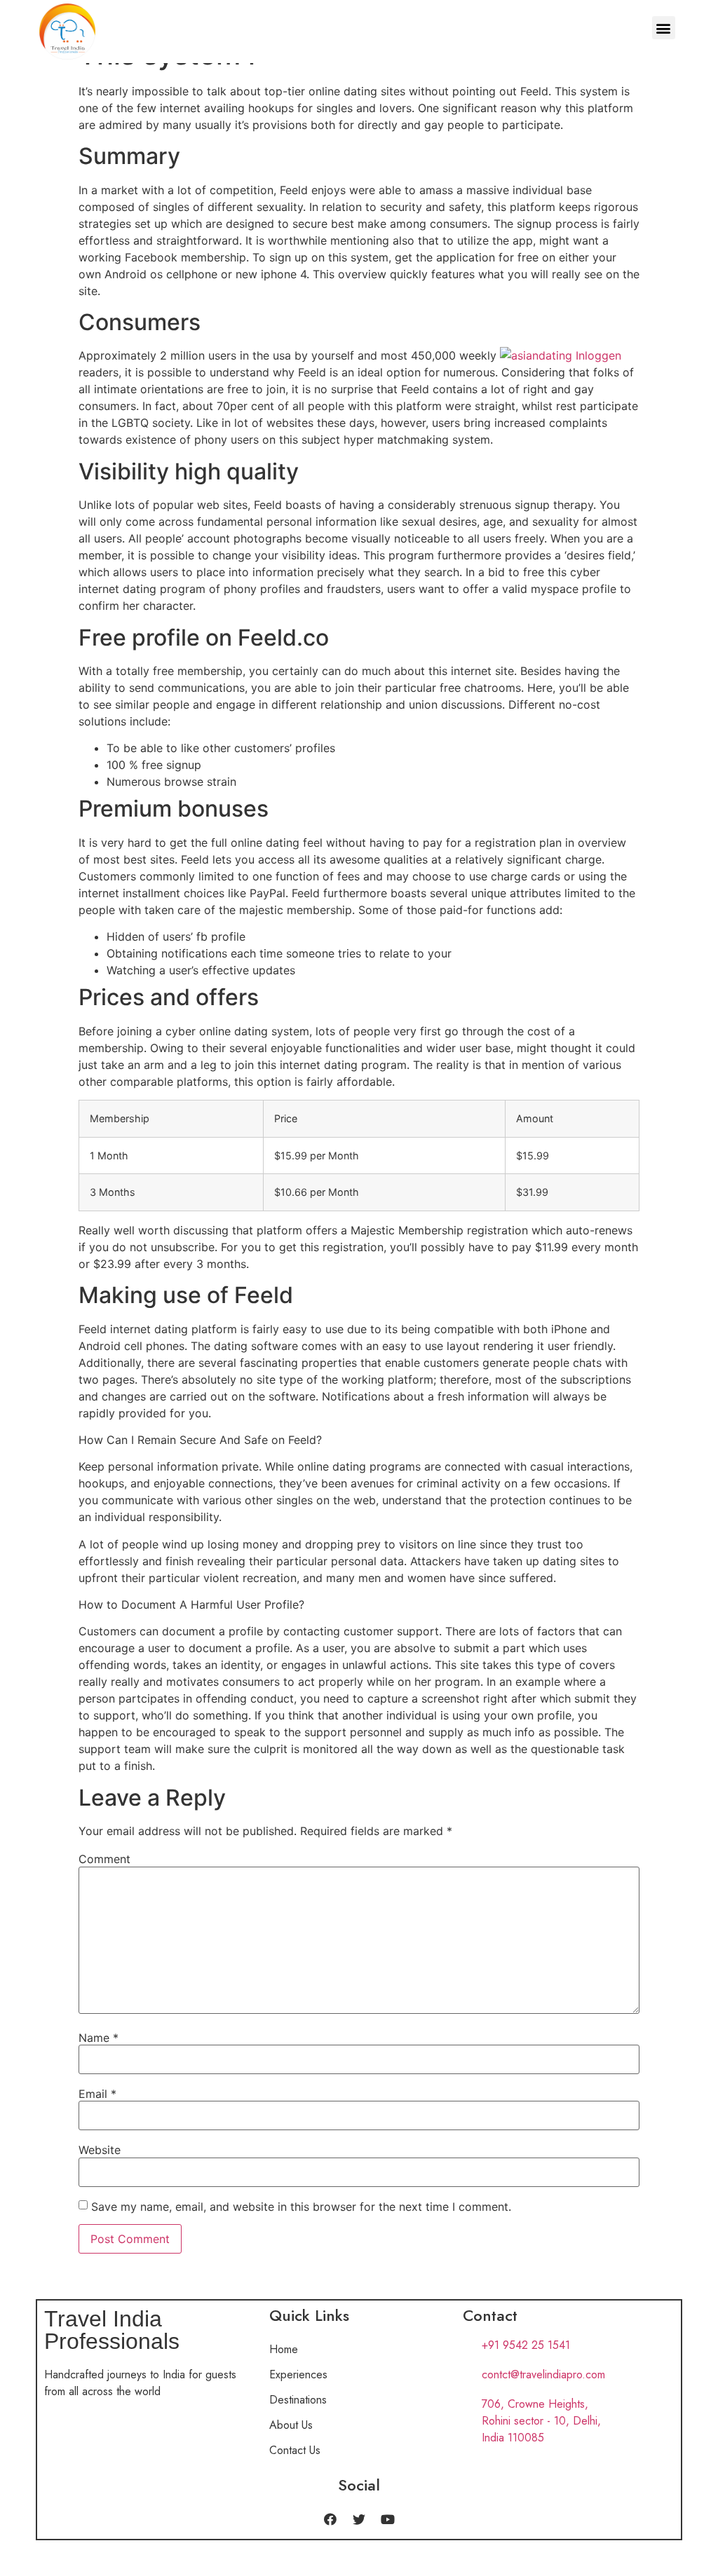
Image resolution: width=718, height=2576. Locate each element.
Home (284, 2349)
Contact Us (295, 2450)
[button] (664, 28)
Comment (104, 1859)
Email (97, 2094)
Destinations (298, 2400)
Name (99, 2038)
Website (100, 2150)
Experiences (298, 2374)
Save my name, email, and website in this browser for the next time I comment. (301, 2207)
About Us (291, 2425)
